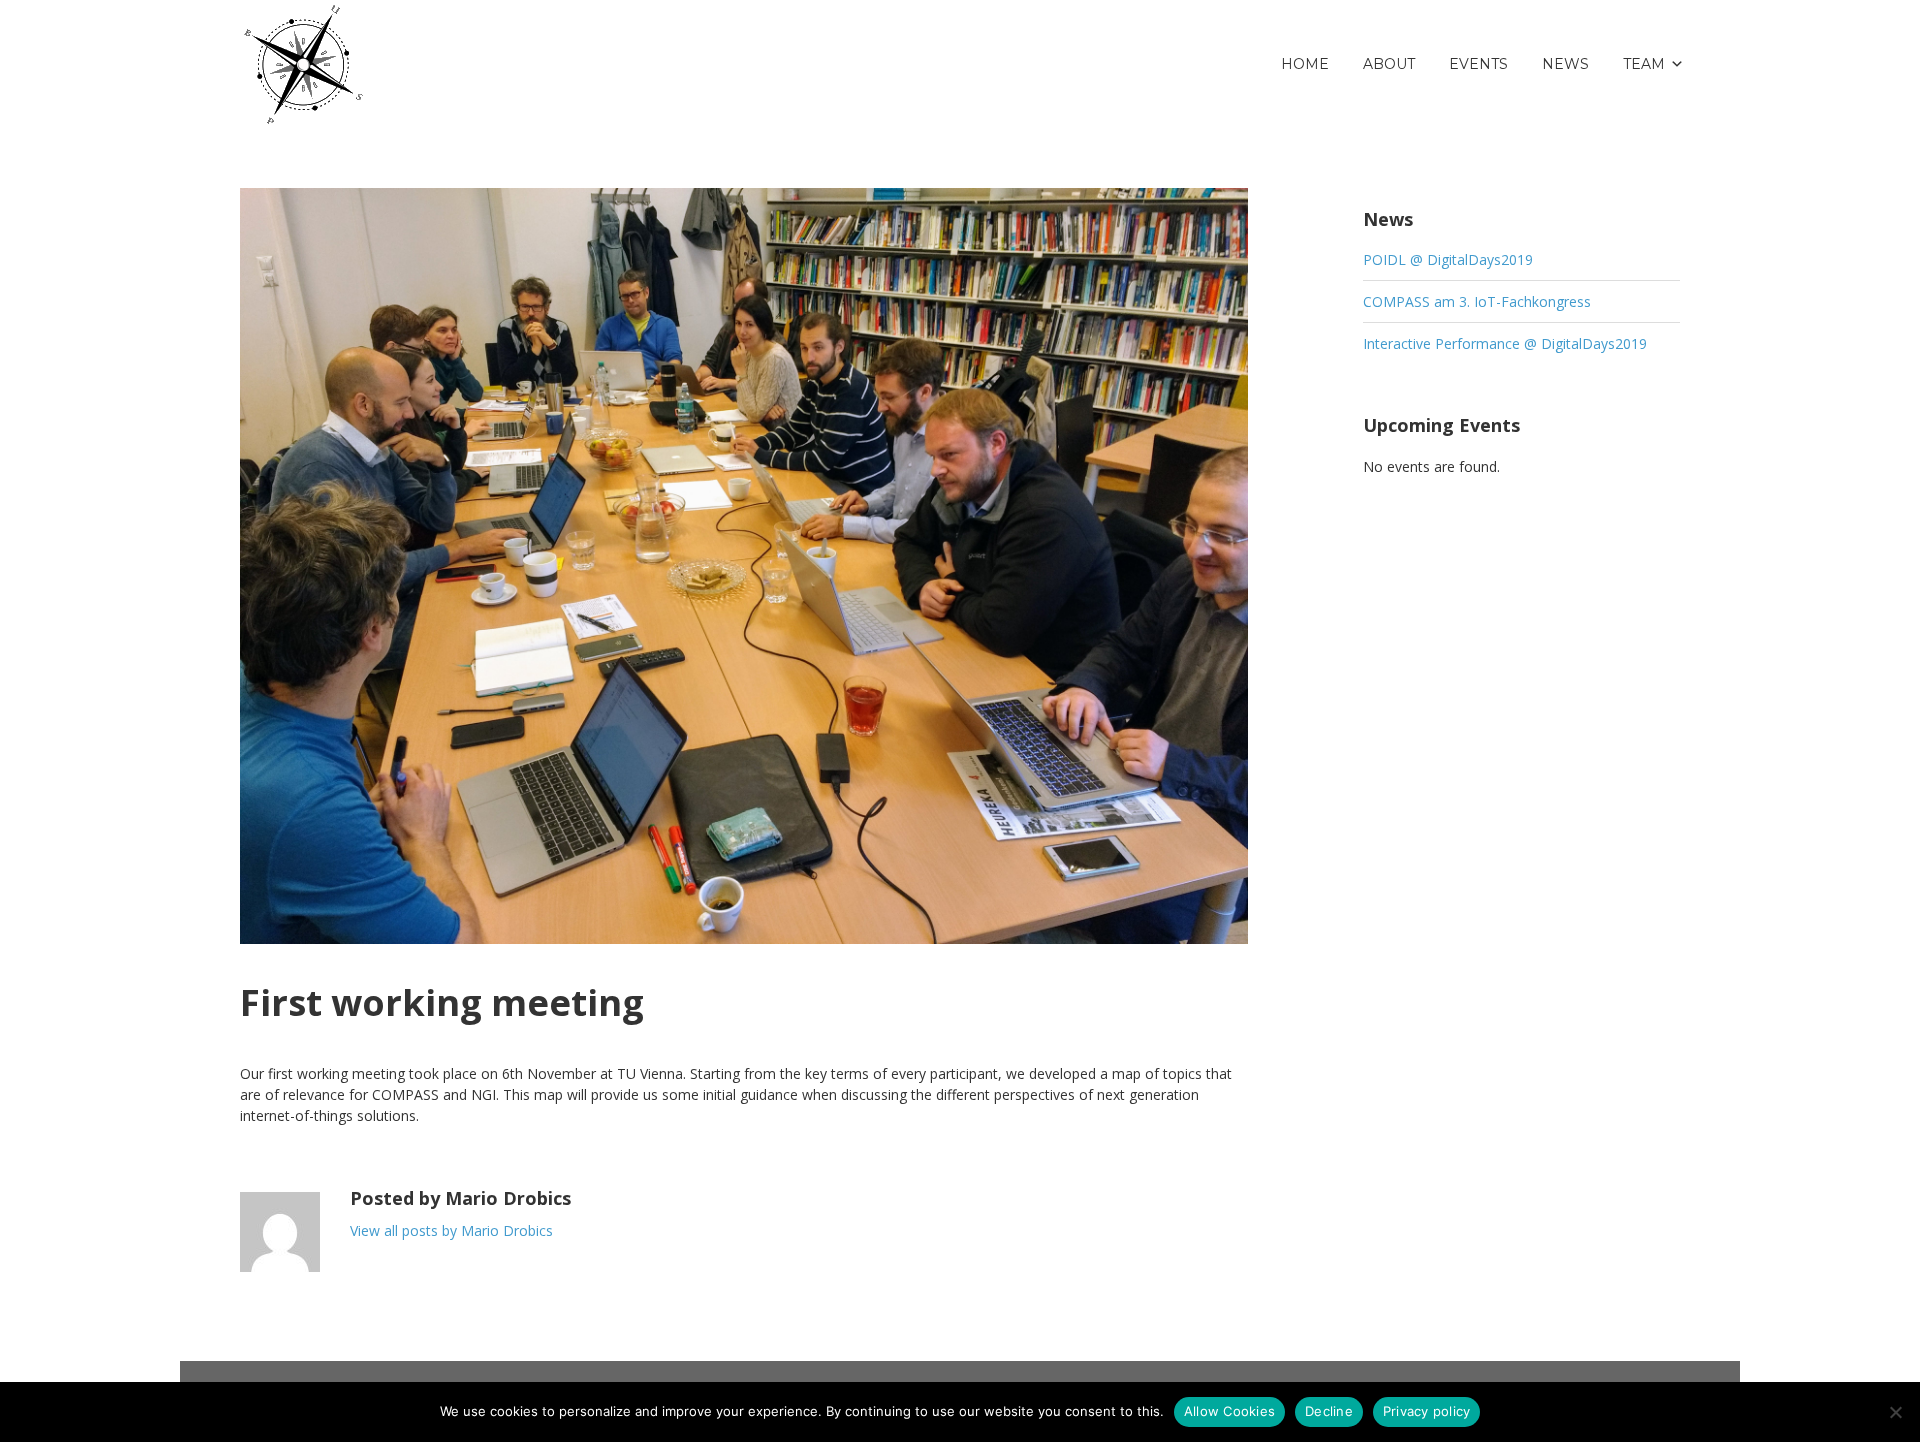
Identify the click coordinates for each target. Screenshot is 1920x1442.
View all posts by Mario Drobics (451, 1230)
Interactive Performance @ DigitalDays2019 (1505, 343)
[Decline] (1895, 1412)
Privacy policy (1427, 1411)
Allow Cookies (1229, 1411)
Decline (1329, 1411)
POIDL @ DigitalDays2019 (1448, 259)
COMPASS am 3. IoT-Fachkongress (1477, 301)
